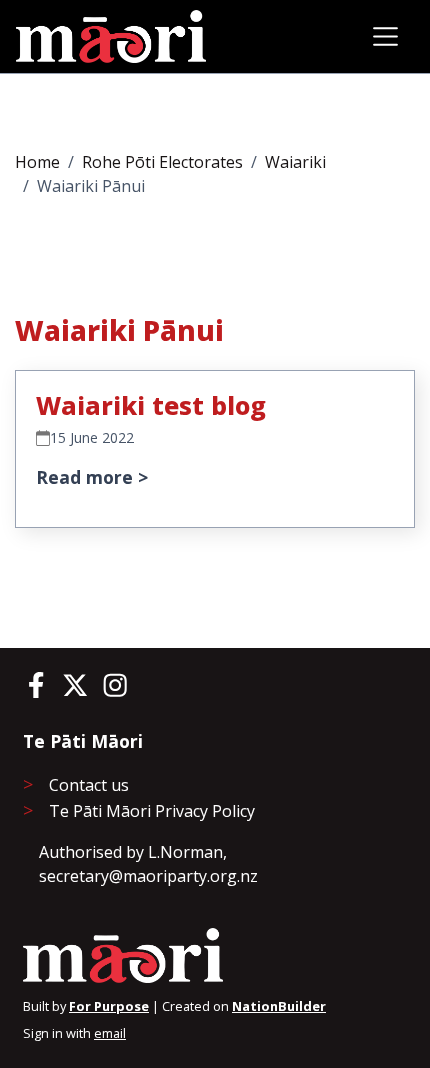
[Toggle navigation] (385, 36)
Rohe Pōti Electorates (162, 162)
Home (37, 162)
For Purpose (109, 1006)
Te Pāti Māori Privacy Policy (152, 811)
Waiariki (295, 162)
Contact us (89, 785)
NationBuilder (279, 1006)
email (110, 1033)
